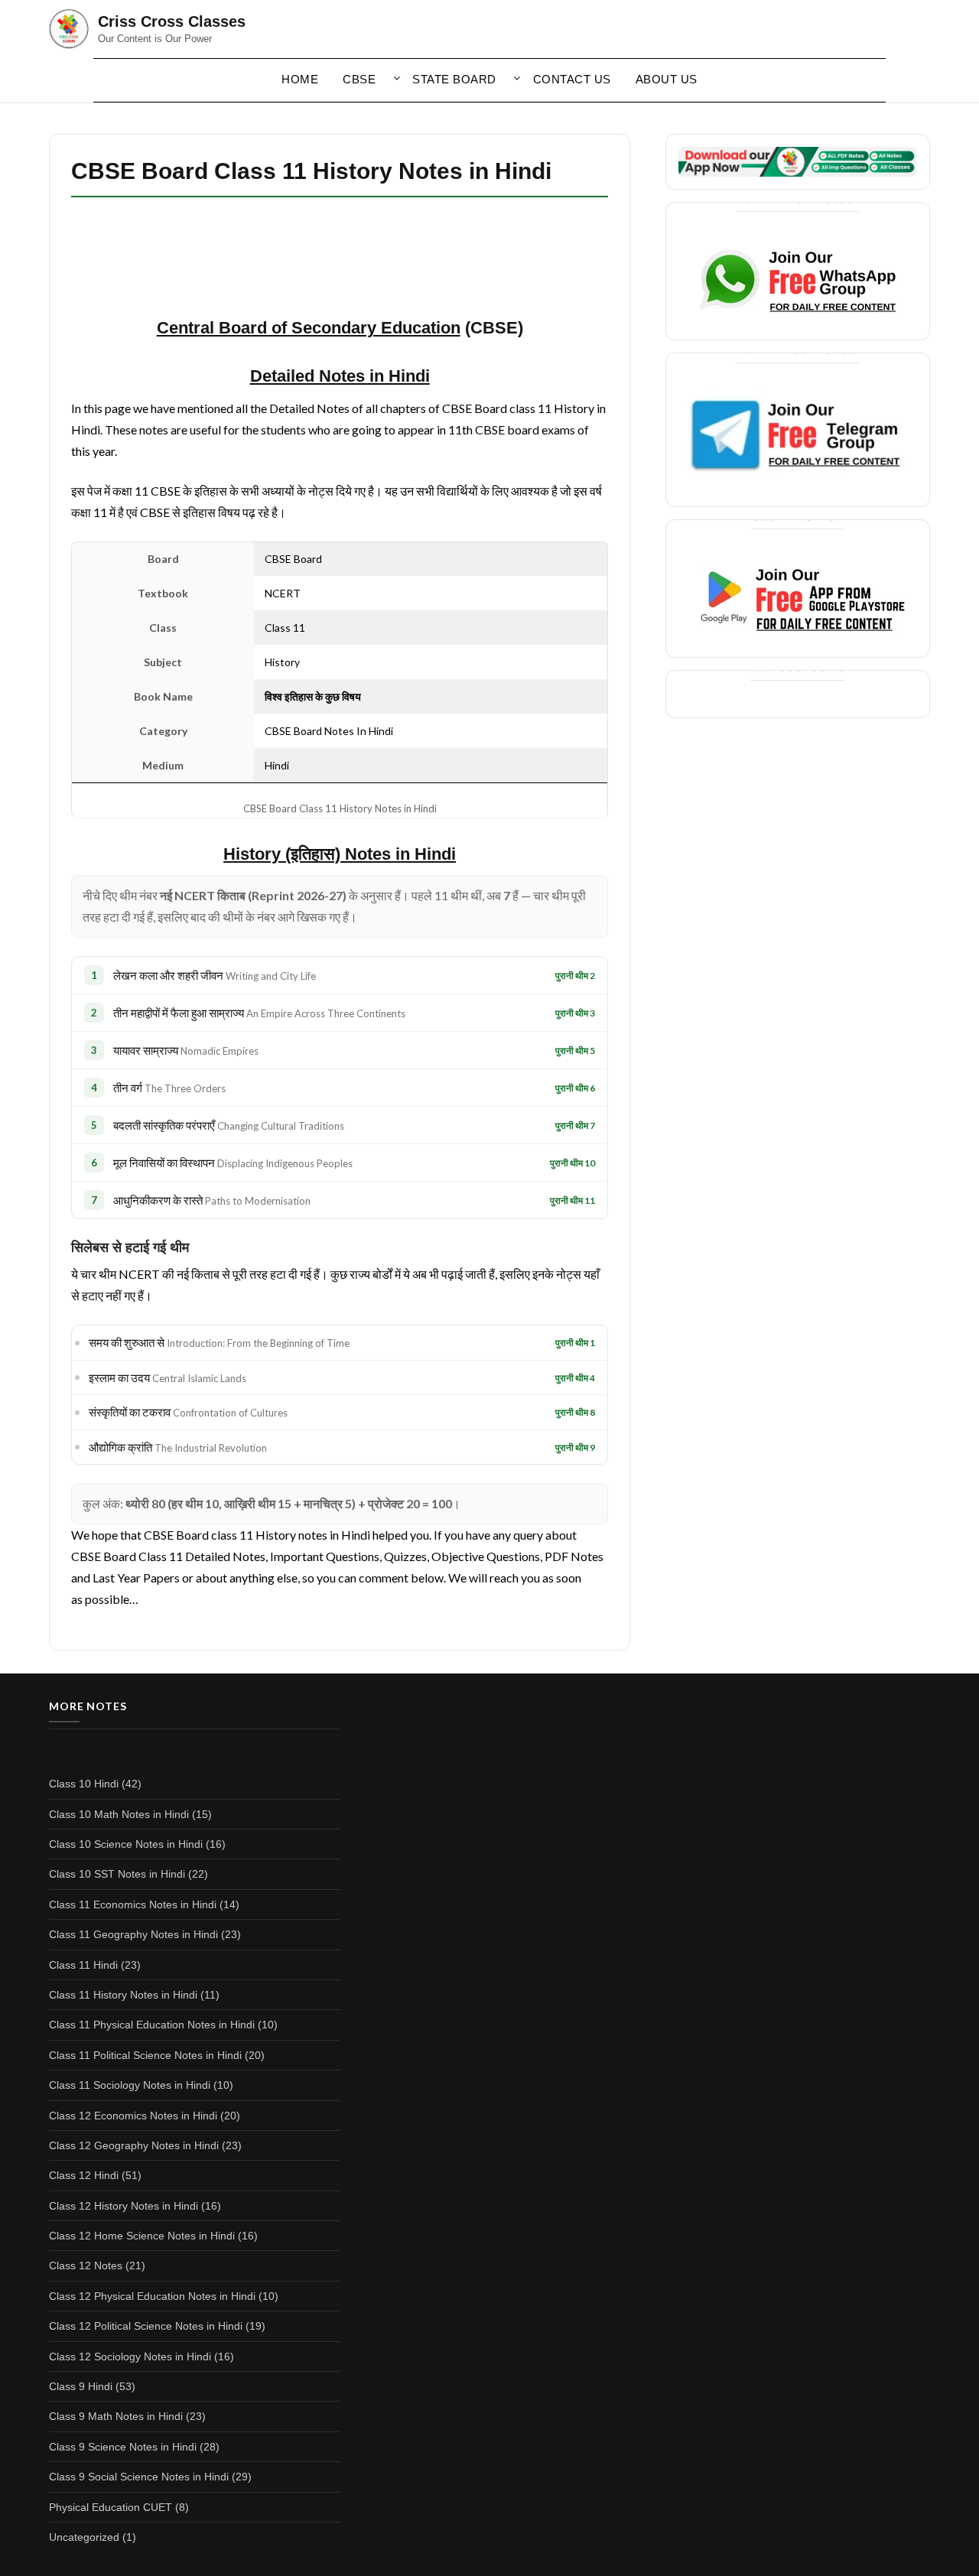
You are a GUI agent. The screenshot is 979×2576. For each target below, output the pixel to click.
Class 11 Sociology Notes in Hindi (130, 2085)
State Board (454, 79)
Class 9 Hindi (81, 2386)
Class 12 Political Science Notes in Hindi (146, 2326)
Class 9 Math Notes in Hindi (116, 2416)
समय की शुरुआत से (219, 1342)
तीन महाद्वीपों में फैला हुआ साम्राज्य (259, 1013)
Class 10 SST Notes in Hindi (117, 1874)
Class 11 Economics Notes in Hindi (133, 1904)
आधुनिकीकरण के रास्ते (212, 1200)
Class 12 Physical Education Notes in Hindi (152, 2296)
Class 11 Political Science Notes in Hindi (145, 2055)
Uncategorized (84, 2537)
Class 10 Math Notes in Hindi (119, 1814)
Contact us (572, 79)
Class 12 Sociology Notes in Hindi (130, 2356)
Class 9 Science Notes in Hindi (123, 2447)
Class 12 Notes (86, 2265)
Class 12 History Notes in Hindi (124, 2206)
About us (667, 79)
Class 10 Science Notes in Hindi (126, 1844)
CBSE (359, 79)
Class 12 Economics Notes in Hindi (133, 2116)
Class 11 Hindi (83, 1965)
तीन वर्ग (169, 1088)
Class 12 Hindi (84, 2175)
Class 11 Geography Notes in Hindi (133, 1934)
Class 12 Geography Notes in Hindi (134, 2145)
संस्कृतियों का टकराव (188, 1412)
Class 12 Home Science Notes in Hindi (142, 2236)
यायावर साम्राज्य (186, 1050)
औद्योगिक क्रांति (178, 1447)
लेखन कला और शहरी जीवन (215, 975)
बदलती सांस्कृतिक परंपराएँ (229, 1125)
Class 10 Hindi (84, 1784)
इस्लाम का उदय (168, 1377)
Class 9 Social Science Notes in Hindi (139, 2477)
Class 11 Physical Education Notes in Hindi (152, 2025)
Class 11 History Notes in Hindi (123, 1995)
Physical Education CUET (111, 2507)
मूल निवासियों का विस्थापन (233, 1163)
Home (300, 79)
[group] (340, 855)
